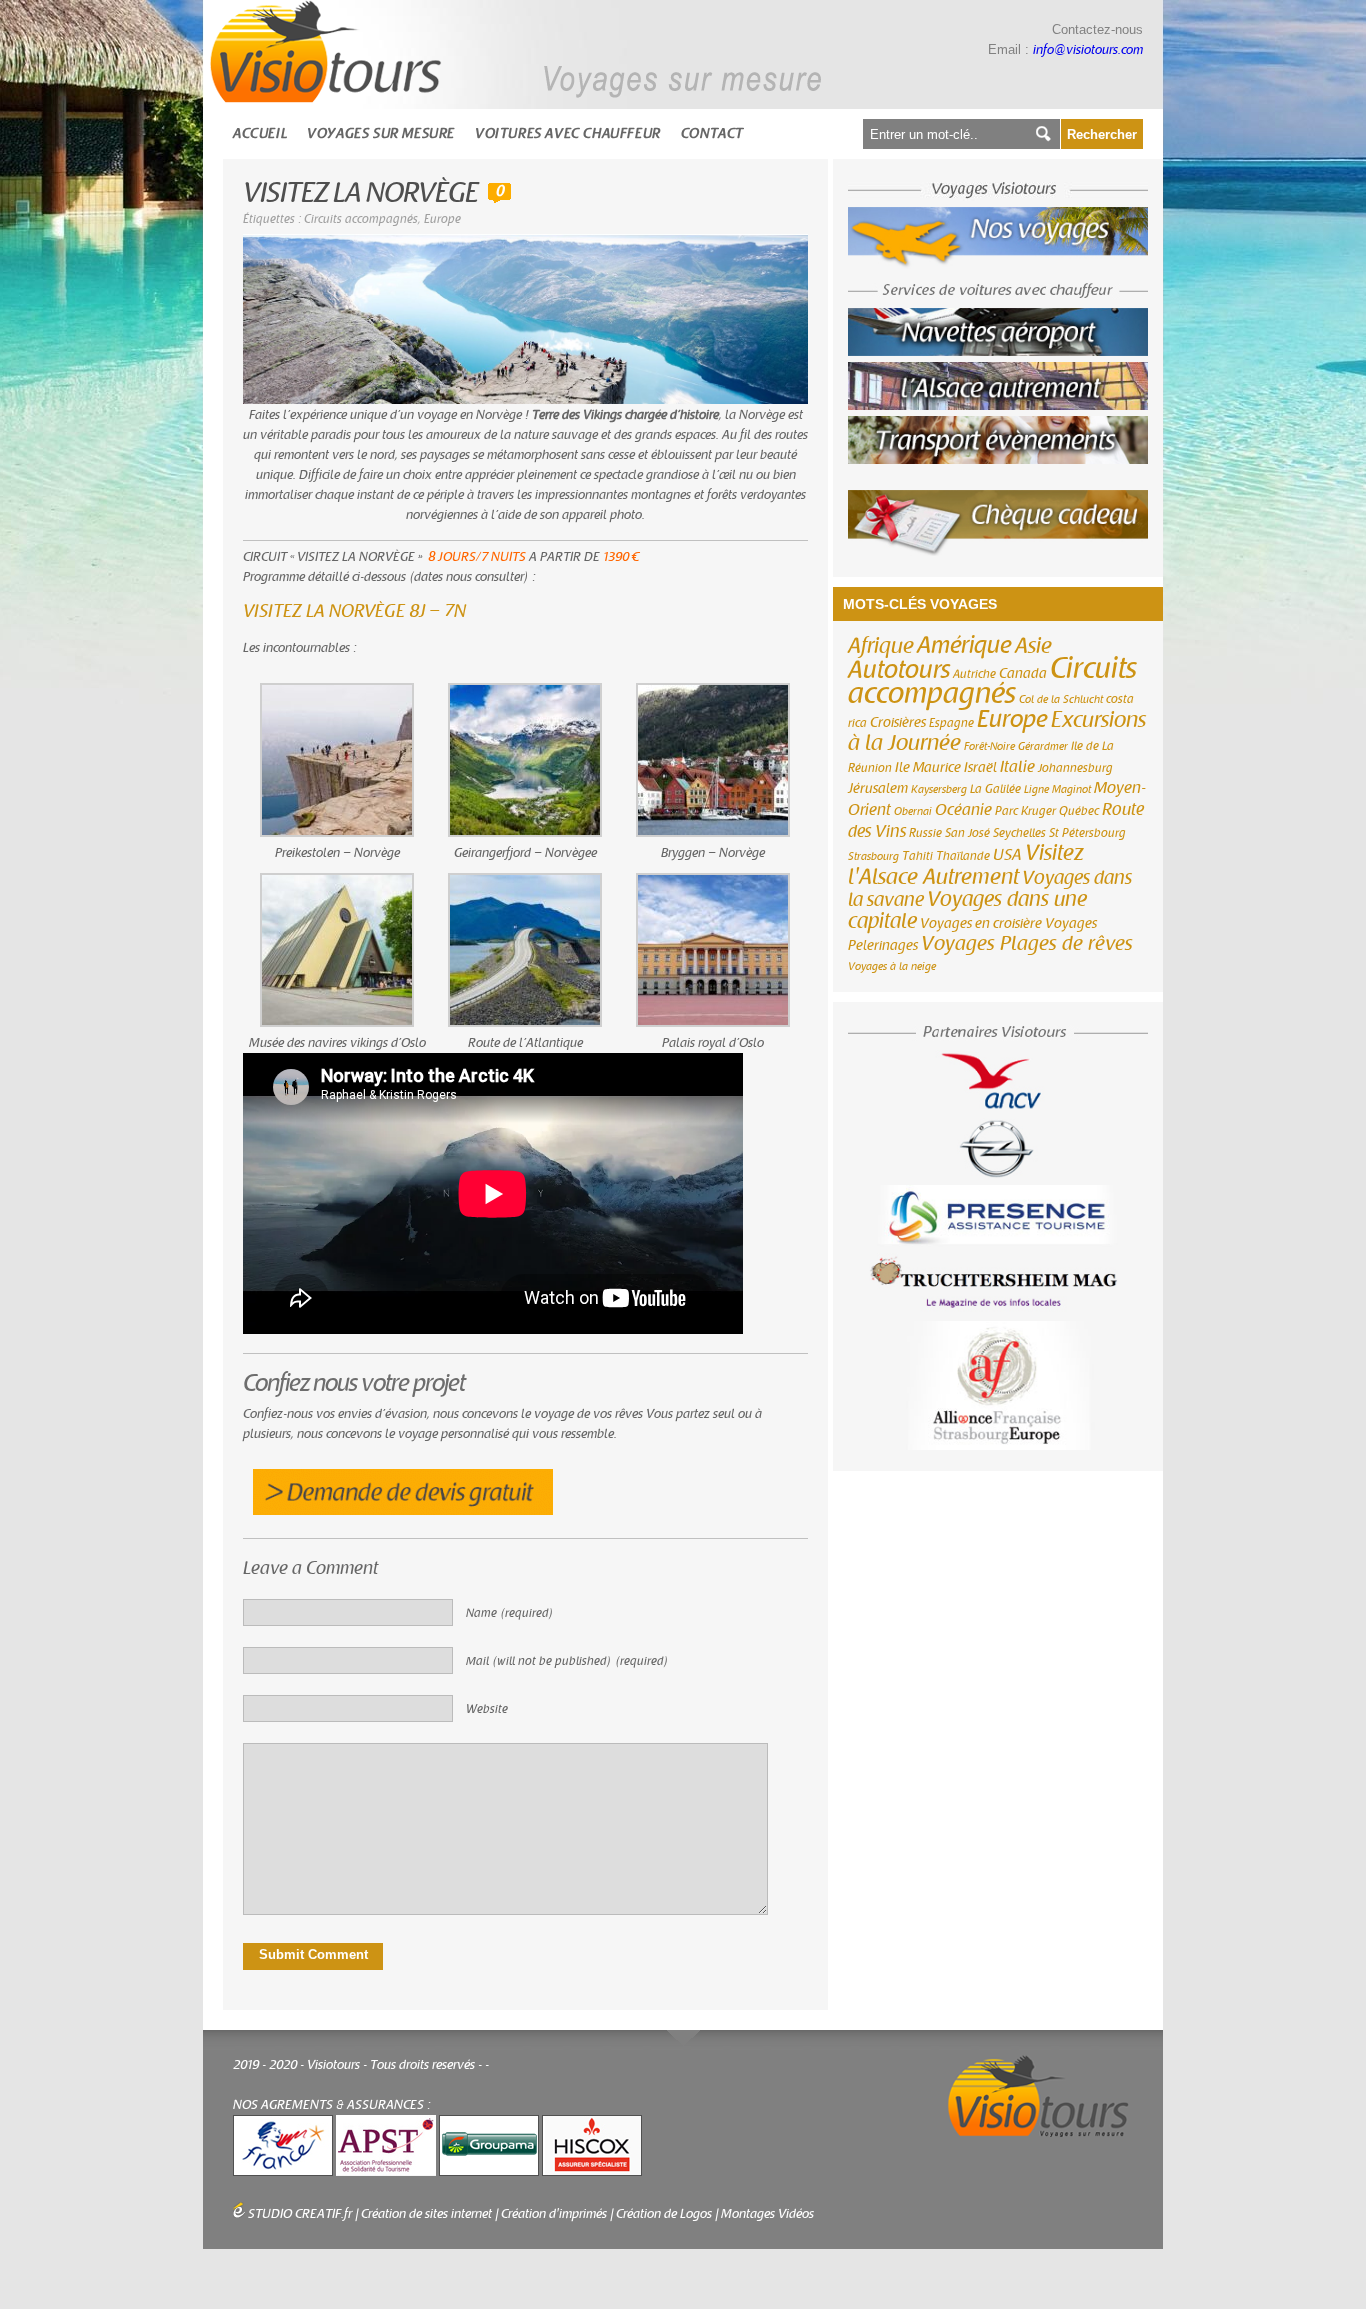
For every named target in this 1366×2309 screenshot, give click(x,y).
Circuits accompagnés (361, 219)
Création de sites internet (426, 2214)
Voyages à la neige (892, 966)
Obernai (913, 811)
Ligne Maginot (1057, 789)
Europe (442, 219)
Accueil (260, 133)
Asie (1033, 646)
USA (1007, 855)
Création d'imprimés (554, 2214)
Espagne (951, 723)
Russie (925, 833)
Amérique (964, 645)
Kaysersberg (939, 789)
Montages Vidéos (767, 2214)
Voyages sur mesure (381, 133)
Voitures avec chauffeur (568, 133)
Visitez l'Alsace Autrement (966, 865)
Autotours (899, 670)
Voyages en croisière (981, 924)
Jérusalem (878, 789)
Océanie (963, 810)
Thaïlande (963, 856)
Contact (712, 133)
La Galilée (995, 789)
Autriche (974, 674)
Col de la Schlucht (1061, 699)
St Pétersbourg (1087, 833)
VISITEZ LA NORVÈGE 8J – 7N (354, 611)
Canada (1023, 674)
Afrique (881, 646)
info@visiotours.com (1088, 50)
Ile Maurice (928, 768)
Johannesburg (1075, 768)
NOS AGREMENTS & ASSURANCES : (332, 2105)
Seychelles (1019, 833)
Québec (1079, 811)
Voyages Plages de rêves (1027, 943)
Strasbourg (873, 856)
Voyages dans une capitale (967, 910)
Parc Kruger (1025, 811)
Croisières (898, 723)
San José (967, 833)
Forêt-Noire (989, 746)
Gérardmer (1043, 746)
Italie (1017, 767)
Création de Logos (664, 2214)
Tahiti (917, 856)
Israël (980, 768)
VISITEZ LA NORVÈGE (360, 193)
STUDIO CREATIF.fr (300, 2214)
